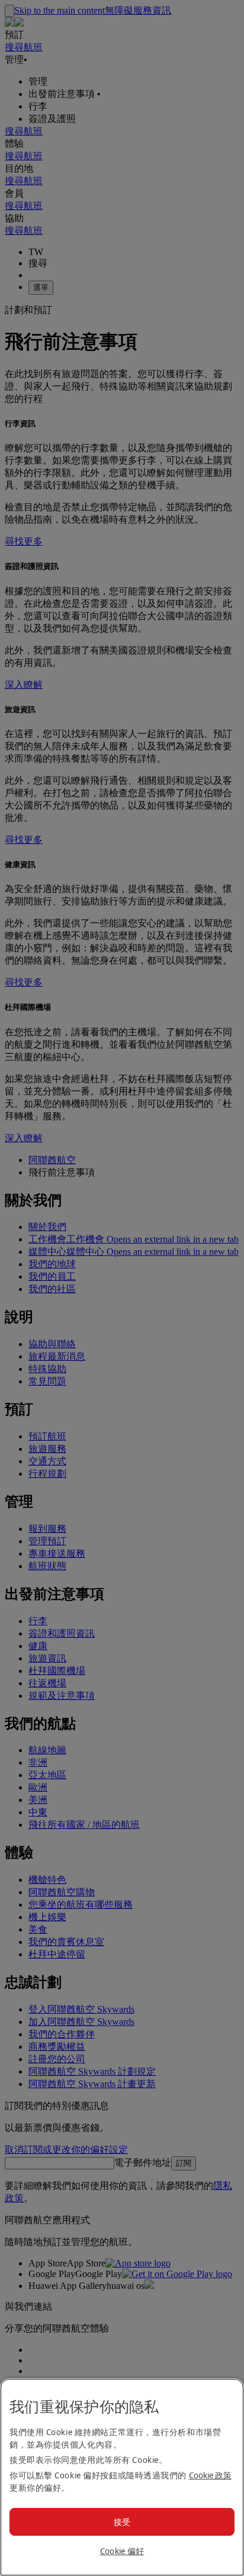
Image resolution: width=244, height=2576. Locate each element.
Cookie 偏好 (122, 2551)
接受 (122, 2522)
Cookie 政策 (210, 2475)
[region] (122, 2477)
